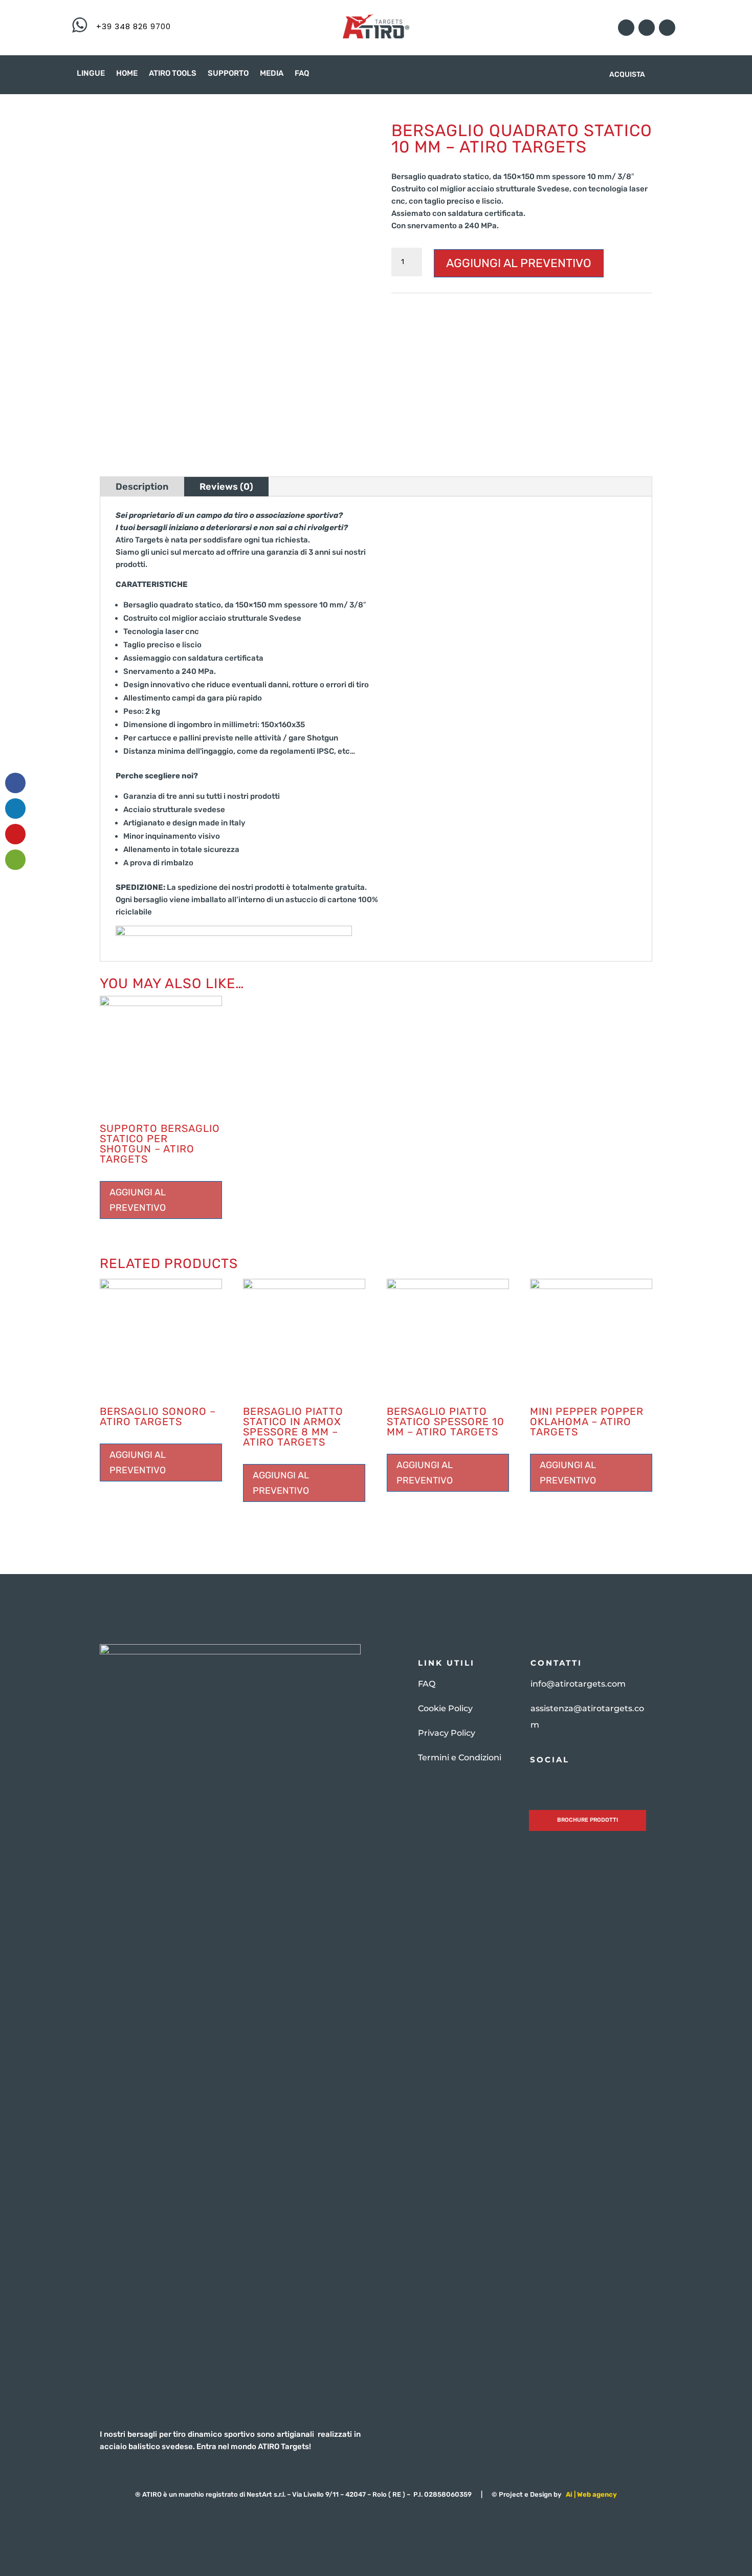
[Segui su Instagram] (626, 28)
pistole (501, 327)
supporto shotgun (423, 339)
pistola (474, 327)
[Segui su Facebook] (647, 28)
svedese (471, 339)
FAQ (302, 74)
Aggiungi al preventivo (519, 263)
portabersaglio (542, 327)
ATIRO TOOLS (173, 74)
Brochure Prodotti (588, 1820)
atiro (633, 302)
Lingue (91, 74)
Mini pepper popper (425, 327)
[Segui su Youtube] (555, 1782)
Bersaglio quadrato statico (506, 314)
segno (631, 327)
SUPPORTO (228, 74)
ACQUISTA (627, 75)
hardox (634, 314)
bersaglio (441, 314)
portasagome (594, 327)
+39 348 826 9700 (134, 26)
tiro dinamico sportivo (556, 339)
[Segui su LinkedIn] (667, 28)
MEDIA (272, 74)
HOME (127, 74)
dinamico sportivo (587, 314)
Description (142, 487)
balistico (406, 314)
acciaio (494, 302)
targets (502, 339)
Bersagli (441, 302)
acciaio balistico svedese (553, 302)
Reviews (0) (226, 487)
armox (610, 302)
